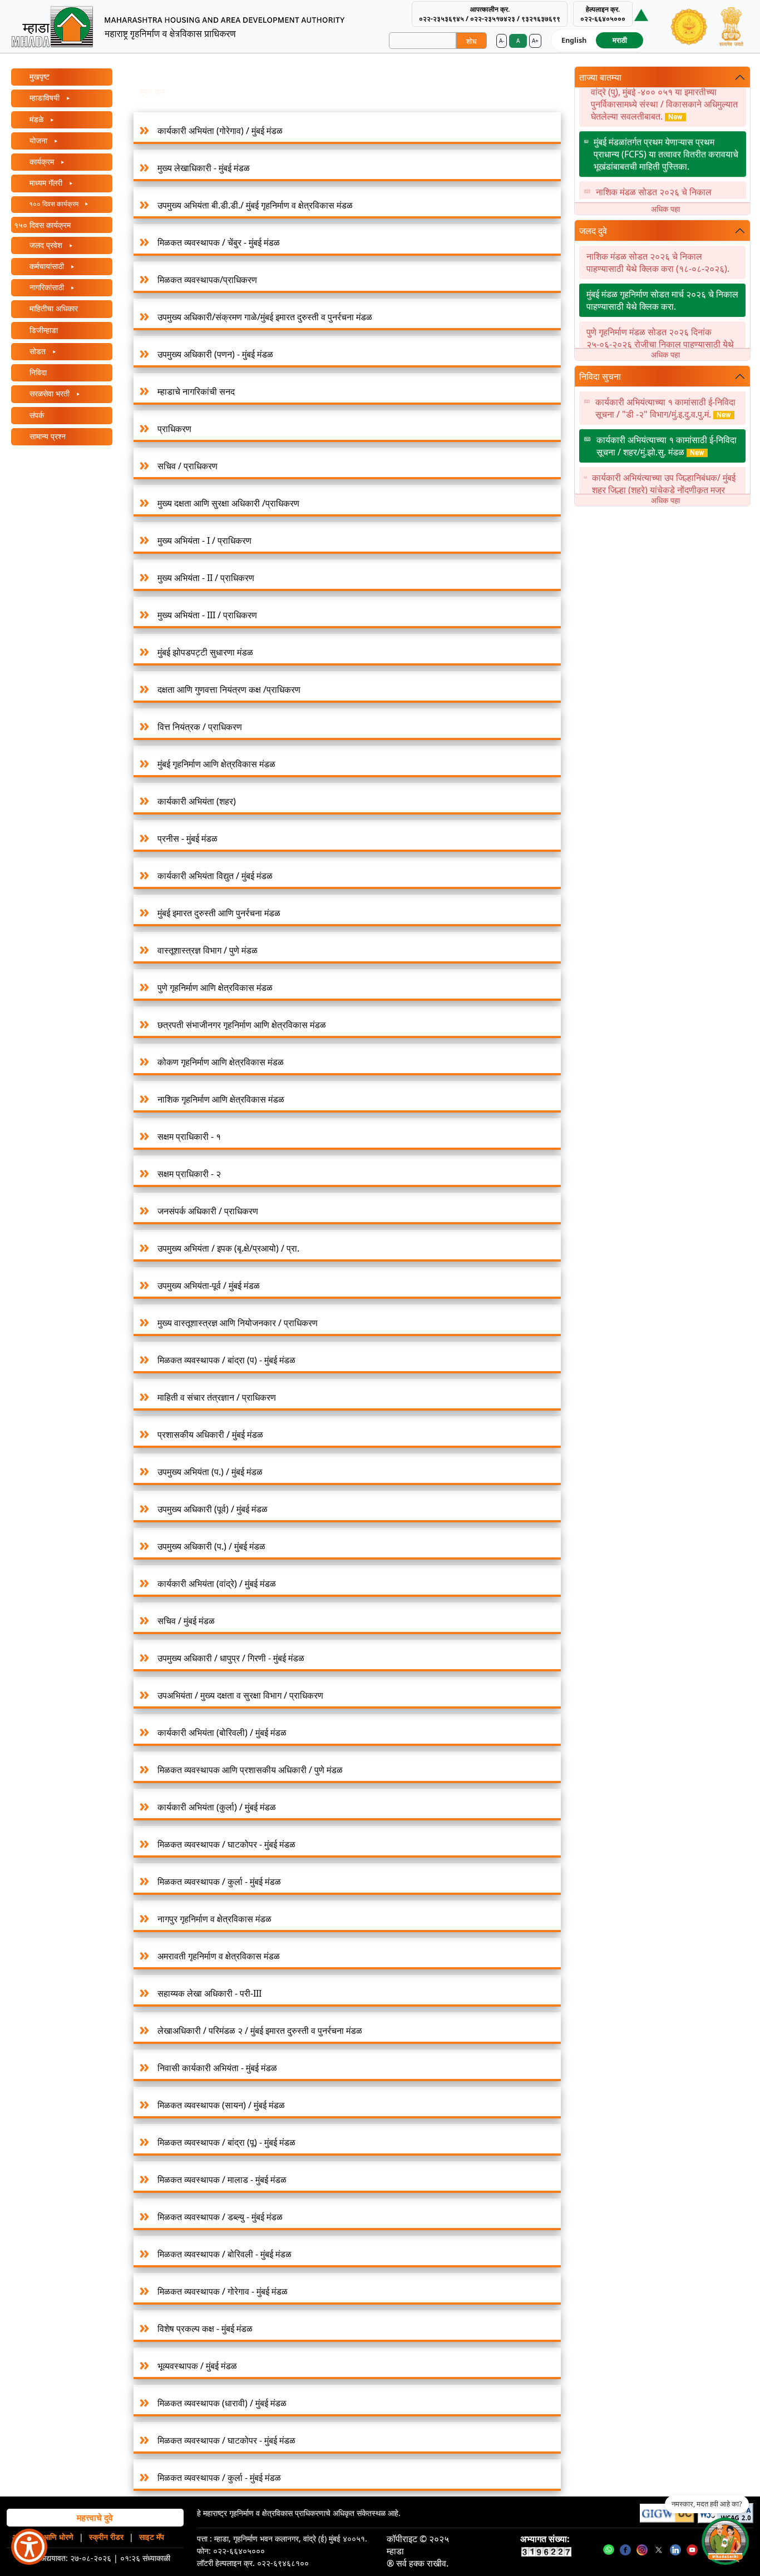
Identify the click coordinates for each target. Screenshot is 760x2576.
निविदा (37, 372)
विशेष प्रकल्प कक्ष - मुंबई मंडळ (205, 2329)
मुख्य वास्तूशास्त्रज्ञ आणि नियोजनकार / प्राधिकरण (238, 1323)
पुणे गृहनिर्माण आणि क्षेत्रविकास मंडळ (215, 987)
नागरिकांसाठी (47, 287)
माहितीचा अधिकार (53, 308)
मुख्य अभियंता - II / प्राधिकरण (206, 578)
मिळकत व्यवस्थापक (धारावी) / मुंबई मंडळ (222, 2403)
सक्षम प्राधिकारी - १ (189, 1136)
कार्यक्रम (42, 162)
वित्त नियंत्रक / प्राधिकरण (200, 727)
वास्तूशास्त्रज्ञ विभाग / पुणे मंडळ (208, 950)
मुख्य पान (153, 91)
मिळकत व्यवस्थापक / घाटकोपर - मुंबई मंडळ (226, 1844)
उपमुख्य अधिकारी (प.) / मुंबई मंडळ (211, 1546)
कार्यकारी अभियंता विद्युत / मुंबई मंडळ (215, 876)
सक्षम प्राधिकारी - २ (189, 1174)
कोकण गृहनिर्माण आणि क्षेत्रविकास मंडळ (221, 1062)
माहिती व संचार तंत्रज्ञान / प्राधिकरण (217, 1397)
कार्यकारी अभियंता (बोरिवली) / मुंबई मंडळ (222, 1733)
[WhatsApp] (609, 2549)
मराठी (620, 40)
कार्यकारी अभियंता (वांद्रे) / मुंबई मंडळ (217, 1584)
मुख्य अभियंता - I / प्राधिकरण (204, 540)
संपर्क (36, 415)
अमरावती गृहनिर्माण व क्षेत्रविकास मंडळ (219, 1956)
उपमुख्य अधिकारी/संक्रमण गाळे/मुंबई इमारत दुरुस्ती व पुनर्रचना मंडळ (265, 317)
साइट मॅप (152, 2537)
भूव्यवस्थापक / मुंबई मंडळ (197, 2366)
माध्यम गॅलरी (46, 183)
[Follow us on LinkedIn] (675, 2549)
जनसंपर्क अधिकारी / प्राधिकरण (208, 1211)
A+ (535, 41)
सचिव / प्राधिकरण (187, 466)
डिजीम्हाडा (43, 330)
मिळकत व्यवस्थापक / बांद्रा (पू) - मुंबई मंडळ (226, 2142)
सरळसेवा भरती (50, 393)
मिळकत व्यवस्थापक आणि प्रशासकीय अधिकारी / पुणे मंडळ (250, 1770)
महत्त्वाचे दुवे (95, 2518)
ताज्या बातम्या (600, 77)
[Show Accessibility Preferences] (29, 2547)
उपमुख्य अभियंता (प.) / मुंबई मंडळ (210, 1472)
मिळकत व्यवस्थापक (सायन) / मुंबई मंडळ (221, 2105)
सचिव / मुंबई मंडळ (186, 1621)
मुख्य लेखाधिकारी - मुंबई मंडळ (204, 168)
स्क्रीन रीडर (106, 2537)
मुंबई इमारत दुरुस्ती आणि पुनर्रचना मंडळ (219, 913)
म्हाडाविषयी (45, 98)
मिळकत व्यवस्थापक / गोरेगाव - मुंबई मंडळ (223, 2291)
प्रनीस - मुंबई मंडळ (187, 838)
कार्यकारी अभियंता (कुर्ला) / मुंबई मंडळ (217, 1807)
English (574, 40)
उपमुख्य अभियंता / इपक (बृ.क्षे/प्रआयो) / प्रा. (228, 1248)
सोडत (38, 351)
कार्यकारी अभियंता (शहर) (197, 801)
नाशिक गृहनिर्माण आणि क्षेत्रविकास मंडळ (221, 1099)
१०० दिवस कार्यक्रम (54, 204)
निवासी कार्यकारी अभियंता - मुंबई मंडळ (217, 2068)
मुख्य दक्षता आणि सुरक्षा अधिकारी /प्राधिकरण (228, 503)
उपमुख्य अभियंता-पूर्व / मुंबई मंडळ (209, 1285)
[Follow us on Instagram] (642, 2549)
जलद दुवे (593, 231)
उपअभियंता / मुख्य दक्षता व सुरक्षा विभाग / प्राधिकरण (240, 1695)
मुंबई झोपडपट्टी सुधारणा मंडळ (205, 652)
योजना (38, 140)
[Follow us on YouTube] (692, 2549)
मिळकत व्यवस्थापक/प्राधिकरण (207, 280)
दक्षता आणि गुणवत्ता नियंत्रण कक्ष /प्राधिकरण (229, 689)
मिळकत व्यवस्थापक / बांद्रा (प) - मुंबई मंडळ (226, 1360)
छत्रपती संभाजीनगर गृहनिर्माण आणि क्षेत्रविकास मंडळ (242, 1025)
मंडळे (36, 119)
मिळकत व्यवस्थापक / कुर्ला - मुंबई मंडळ (219, 1882)
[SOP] (641, 14)
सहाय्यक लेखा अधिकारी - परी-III (209, 1993)
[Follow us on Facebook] (625, 2549)
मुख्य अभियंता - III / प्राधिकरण (207, 615)
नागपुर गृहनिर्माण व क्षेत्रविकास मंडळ (214, 1919)
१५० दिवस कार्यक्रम (42, 225)
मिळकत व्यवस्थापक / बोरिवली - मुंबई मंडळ (224, 2254)
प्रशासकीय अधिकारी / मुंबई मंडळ (210, 1435)
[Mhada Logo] (187, 26)
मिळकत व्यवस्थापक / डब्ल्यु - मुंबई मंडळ (220, 2217)
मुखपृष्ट (38, 76)
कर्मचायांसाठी (47, 266)
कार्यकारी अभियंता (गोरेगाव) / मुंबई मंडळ (220, 131)
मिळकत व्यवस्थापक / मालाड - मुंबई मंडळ (222, 2180)
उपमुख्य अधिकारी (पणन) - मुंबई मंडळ (215, 354)
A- (502, 41)
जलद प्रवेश (46, 245)
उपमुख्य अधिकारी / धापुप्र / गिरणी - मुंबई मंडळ (231, 1658)
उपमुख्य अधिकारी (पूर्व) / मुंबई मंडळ (213, 1509)
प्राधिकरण (174, 429)
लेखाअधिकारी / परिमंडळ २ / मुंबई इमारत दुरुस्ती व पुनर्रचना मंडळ (260, 2031)
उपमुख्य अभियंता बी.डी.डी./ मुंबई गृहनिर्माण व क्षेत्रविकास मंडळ (255, 205)
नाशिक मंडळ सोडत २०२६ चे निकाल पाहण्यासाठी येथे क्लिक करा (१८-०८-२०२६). (667, 182)
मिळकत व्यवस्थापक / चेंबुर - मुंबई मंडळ (219, 242)
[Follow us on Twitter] (659, 2549)
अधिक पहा (665, 209)
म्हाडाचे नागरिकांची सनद (196, 391)
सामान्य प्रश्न (46, 436)
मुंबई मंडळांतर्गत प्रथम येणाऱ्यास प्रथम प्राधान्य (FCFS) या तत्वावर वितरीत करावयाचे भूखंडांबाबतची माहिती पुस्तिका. (666, 138)
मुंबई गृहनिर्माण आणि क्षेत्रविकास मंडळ (216, 764)
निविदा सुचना (600, 376)
